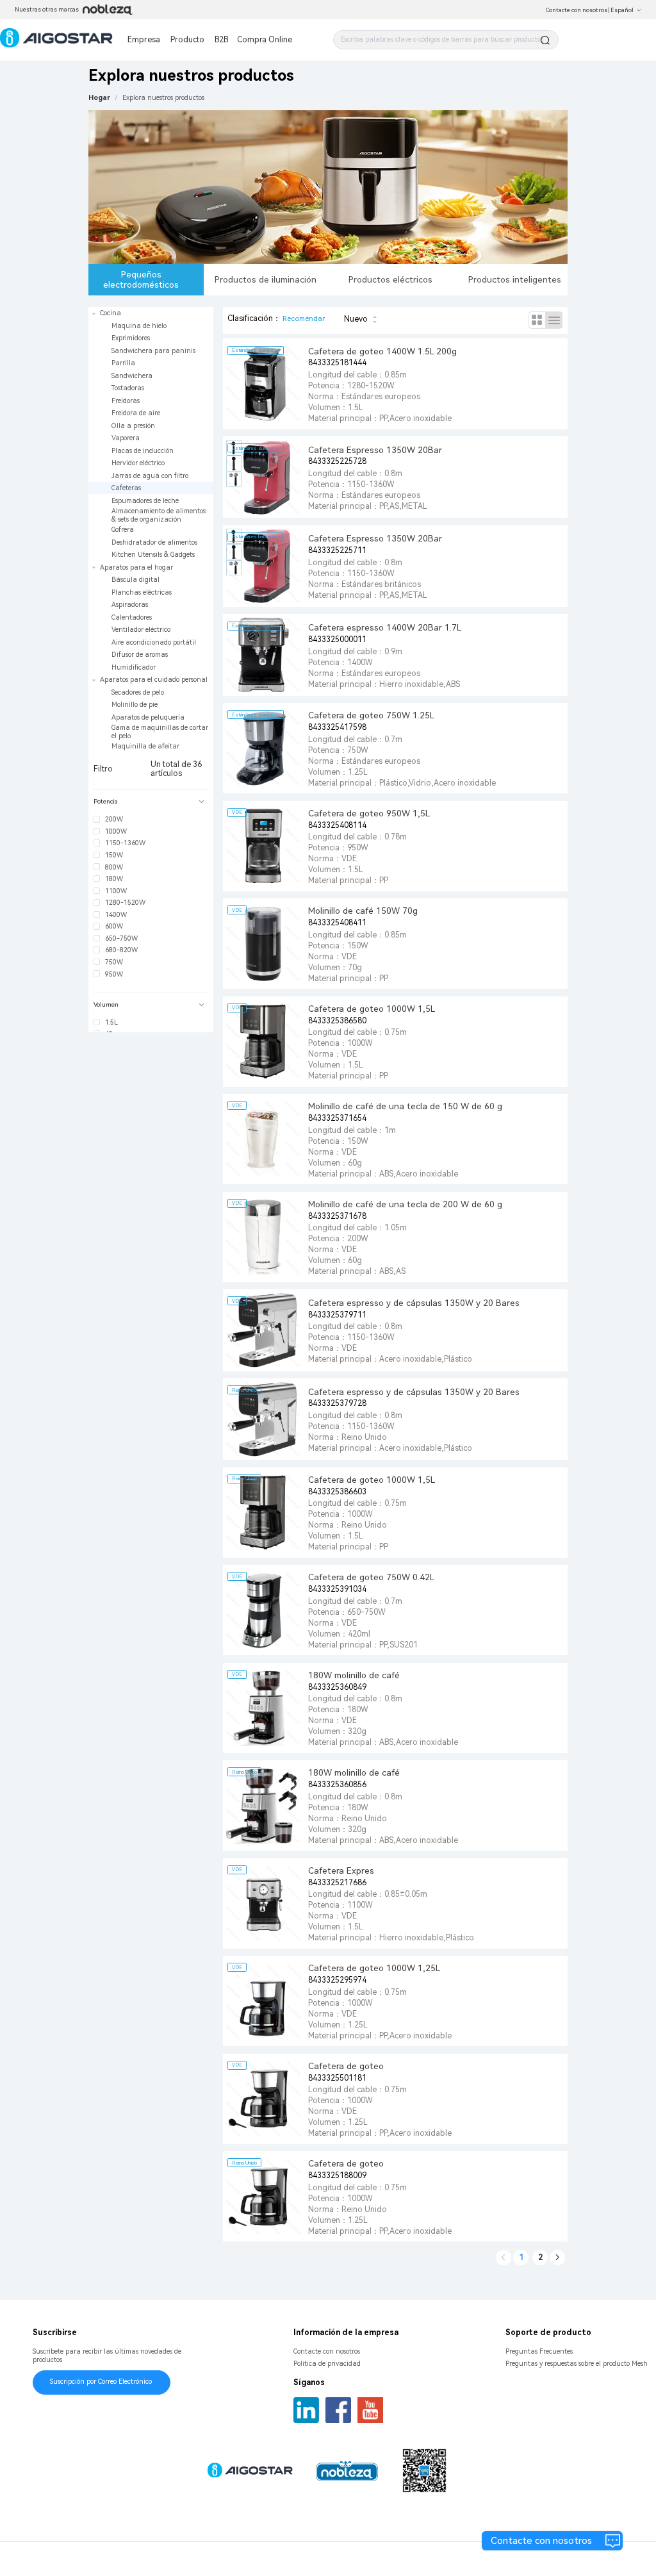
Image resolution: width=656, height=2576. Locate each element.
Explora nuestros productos (163, 98)
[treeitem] (151, 434)
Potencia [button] (106, 801)
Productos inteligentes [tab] (515, 279)
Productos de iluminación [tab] (266, 279)
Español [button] (622, 10)
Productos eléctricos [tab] (390, 279)
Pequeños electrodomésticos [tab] (141, 279)
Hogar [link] (99, 98)
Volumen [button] (106, 1004)
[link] (163, 98)
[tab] (151, 802)
